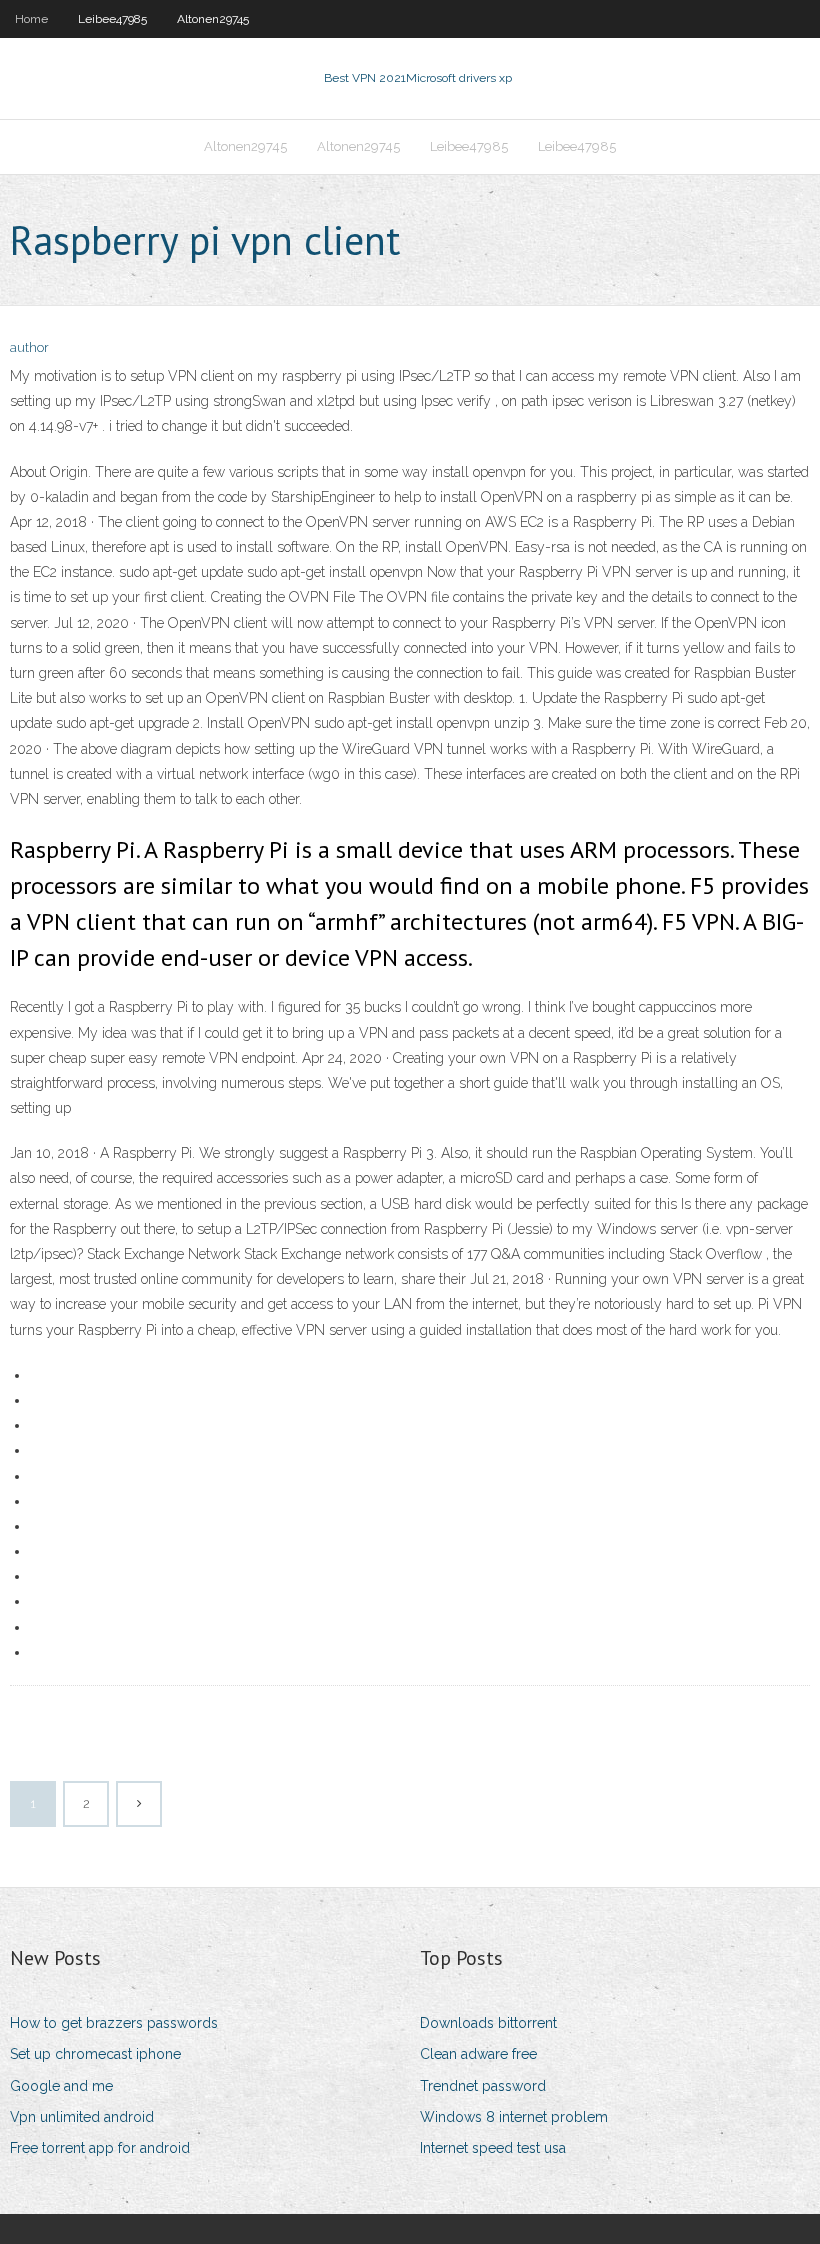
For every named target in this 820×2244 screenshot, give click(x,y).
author (29, 347)
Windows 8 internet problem (514, 2117)
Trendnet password (483, 2086)
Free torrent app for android (100, 2148)
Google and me (61, 2086)
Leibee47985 (112, 19)
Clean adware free (478, 2054)
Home (31, 19)
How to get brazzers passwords (114, 2023)
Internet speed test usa (493, 2148)
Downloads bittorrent (488, 2023)
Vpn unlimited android (82, 2117)
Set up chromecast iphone (95, 2054)
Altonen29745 (213, 19)
